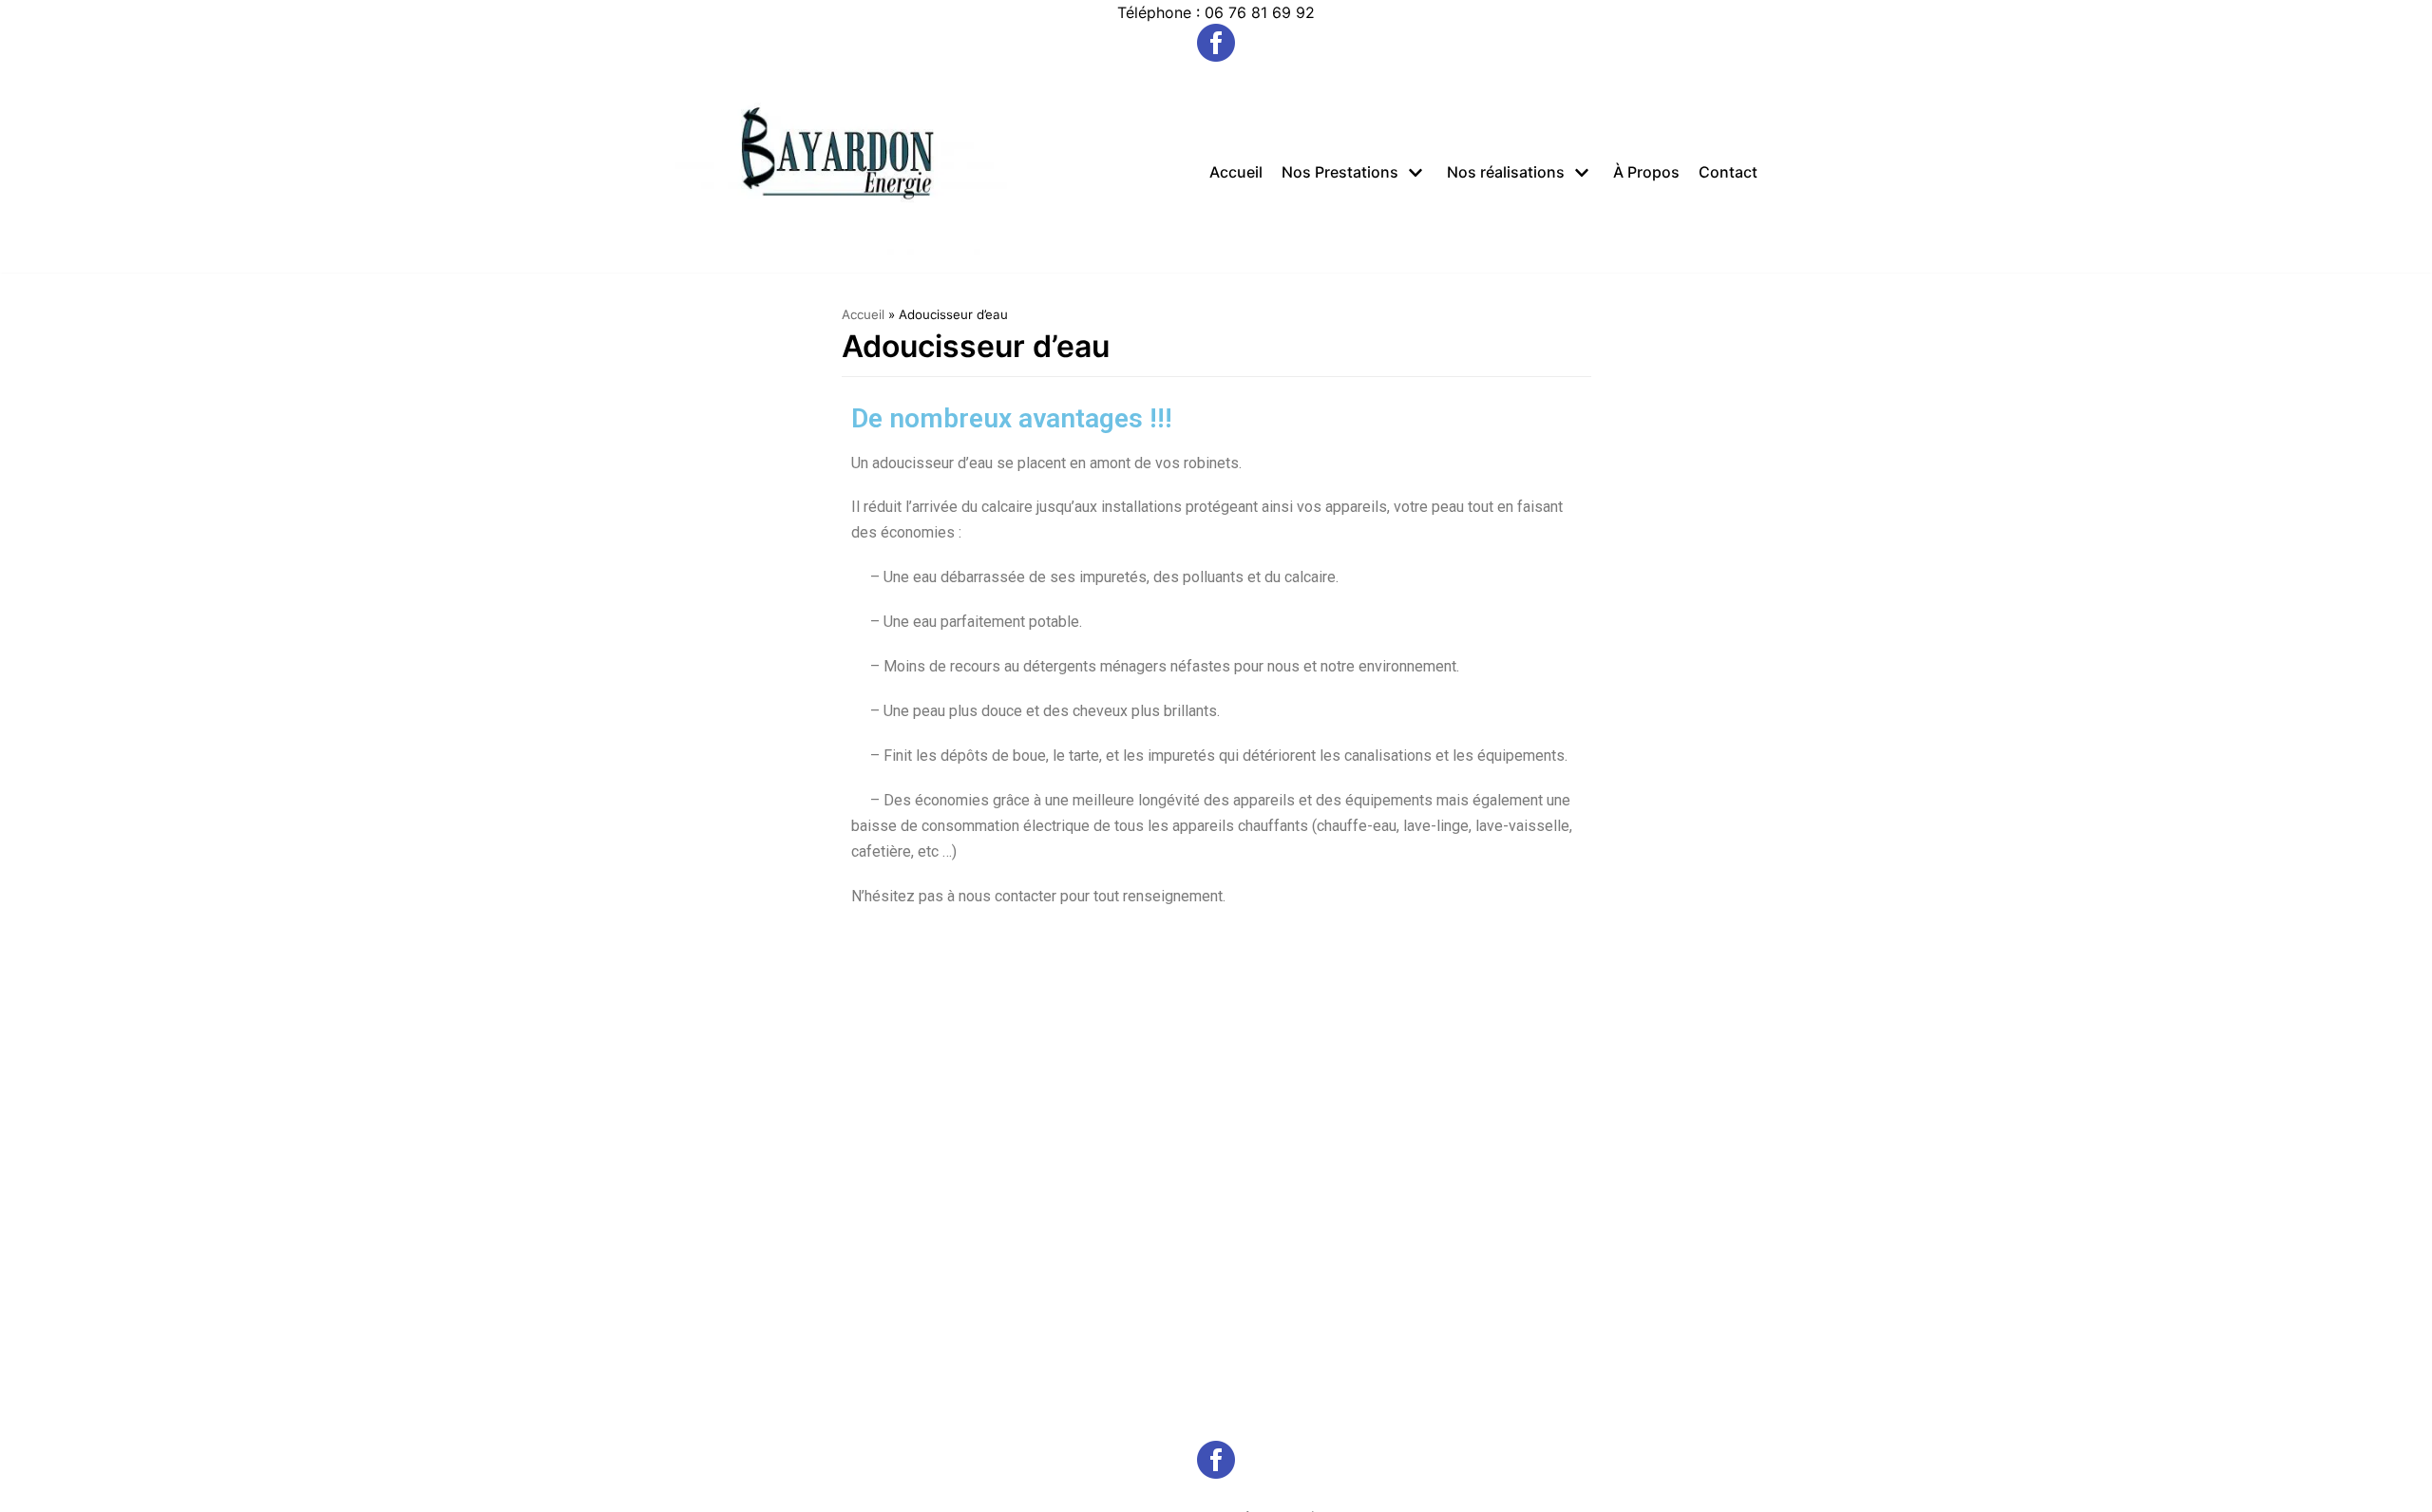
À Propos (1646, 172)
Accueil (1236, 172)
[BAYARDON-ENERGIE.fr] (841, 172)
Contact (1728, 172)
